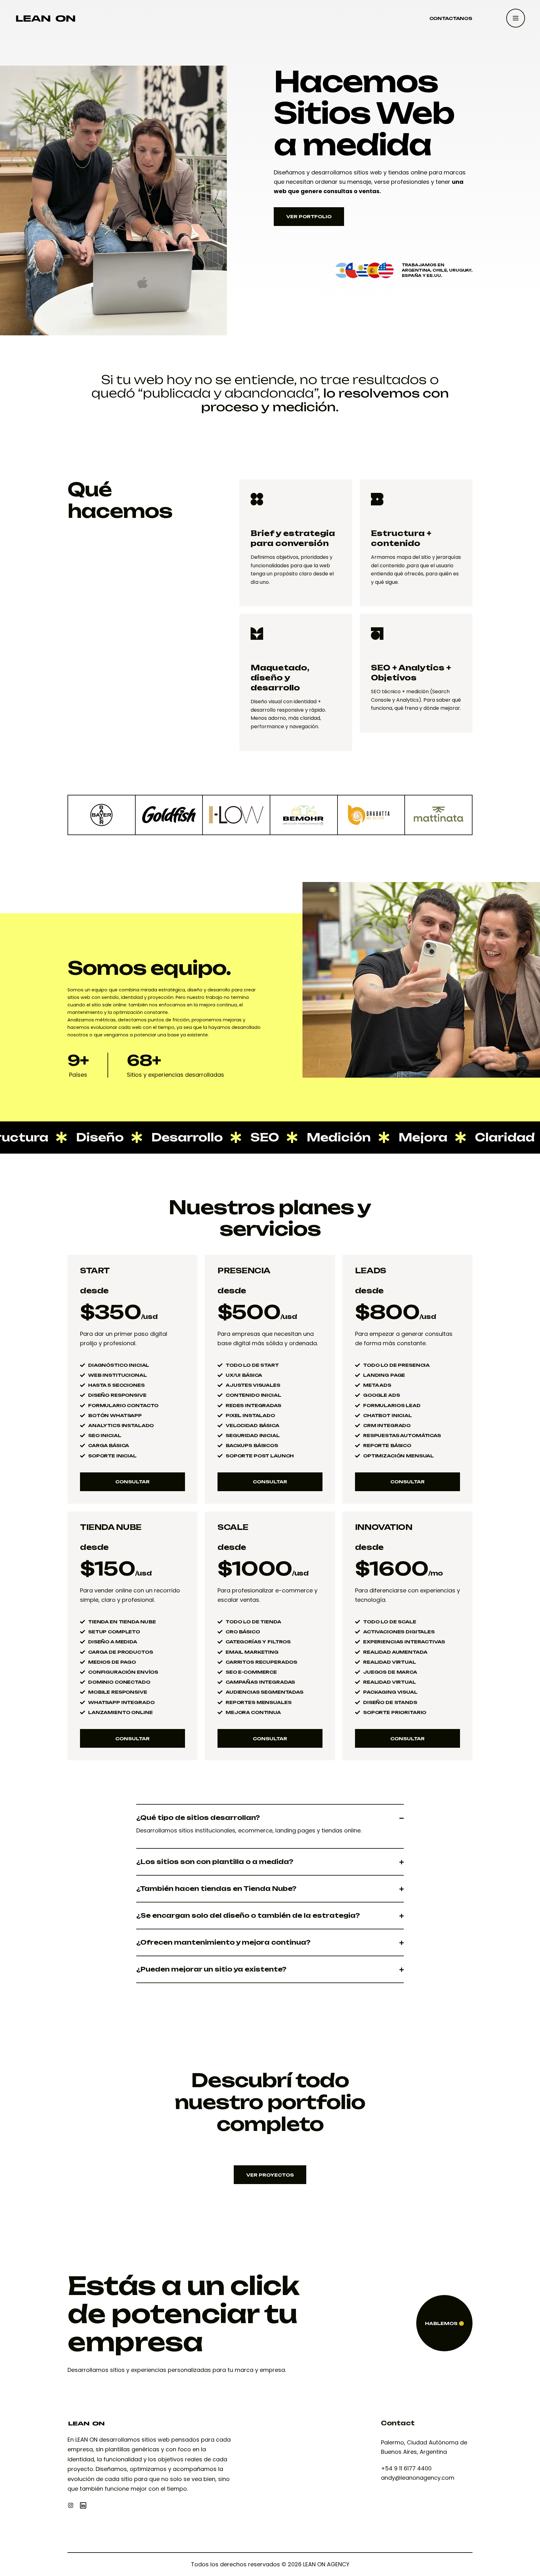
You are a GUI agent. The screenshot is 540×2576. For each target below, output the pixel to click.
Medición (280, 1137)
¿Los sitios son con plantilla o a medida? (215, 1862)
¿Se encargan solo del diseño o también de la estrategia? (248, 1916)
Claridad (446, 1137)
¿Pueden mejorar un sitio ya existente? (211, 1969)
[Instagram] (71, 2505)
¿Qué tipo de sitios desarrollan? (198, 1818)
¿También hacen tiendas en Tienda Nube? (216, 1889)
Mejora (364, 1137)
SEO (206, 1137)
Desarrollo (128, 1137)
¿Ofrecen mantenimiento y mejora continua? (223, 1942)
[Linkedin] (83, 2505)
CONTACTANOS (451, 18)
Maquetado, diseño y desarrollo (280, 678)
